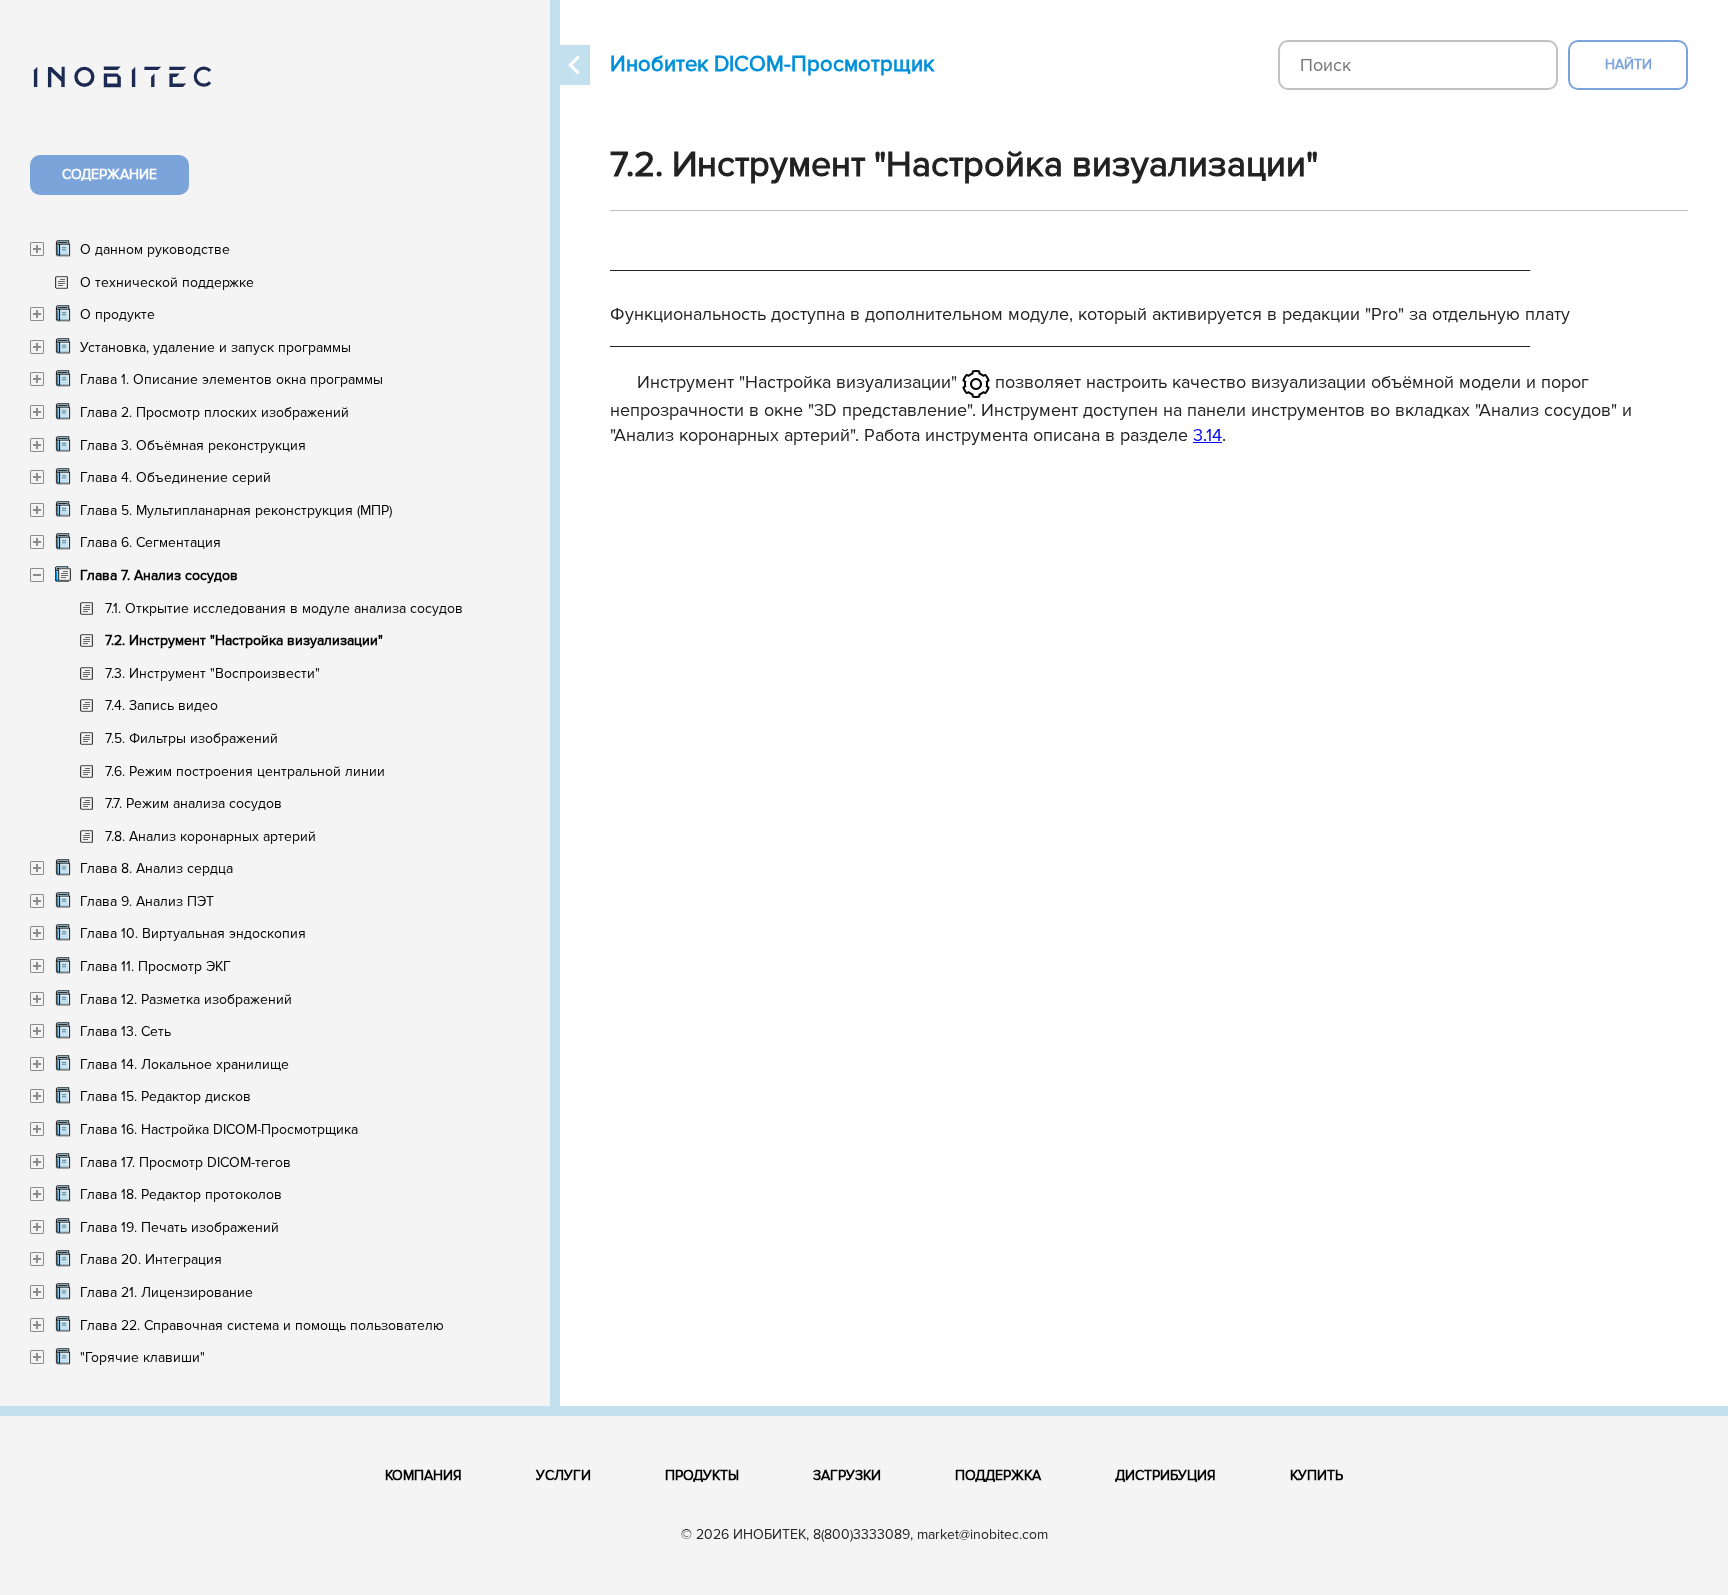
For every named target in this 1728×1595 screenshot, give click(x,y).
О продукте (117, 314)
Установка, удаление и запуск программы (215, 347)
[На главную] (142, 88)
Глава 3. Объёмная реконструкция (193, 445)
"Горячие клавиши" (142, 1357)
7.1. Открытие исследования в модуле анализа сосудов (284, 608)
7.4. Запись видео (161, 705)
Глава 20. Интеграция (151, 1259)
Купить (1316, 1475)
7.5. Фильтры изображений (191, 738)
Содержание (109, 174)
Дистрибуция (1165, 1475)
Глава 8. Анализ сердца (156, 868)
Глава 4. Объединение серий (175, 477)
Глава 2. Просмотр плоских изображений (214, 412)
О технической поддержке (167, 282)
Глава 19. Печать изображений (179, 1227)
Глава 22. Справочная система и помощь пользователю (262, 1325)
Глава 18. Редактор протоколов (181, 1194)
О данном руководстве (155, 249)
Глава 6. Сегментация (150, 542)
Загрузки (847, 1475)
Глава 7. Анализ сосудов (159, 575)
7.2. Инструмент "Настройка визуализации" (244, 640)
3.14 (1207, 435)
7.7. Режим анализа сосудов (193, 803)
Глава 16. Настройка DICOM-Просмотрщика (219, 1129)
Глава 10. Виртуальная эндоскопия (193, 933)
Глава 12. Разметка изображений (186, 999)
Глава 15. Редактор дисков (165, 1096)
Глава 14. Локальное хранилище (184, 1064)
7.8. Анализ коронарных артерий (210, 836)
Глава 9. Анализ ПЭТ (147, 901)
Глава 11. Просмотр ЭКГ (155, 966)
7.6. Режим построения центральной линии (245, 771)
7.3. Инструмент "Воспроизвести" (212, 673)
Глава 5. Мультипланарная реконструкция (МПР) (236, 510)
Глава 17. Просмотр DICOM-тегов (185, 1162)
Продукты (702, 1475)
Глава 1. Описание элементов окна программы (231, 379)
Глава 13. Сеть (125, 1031)
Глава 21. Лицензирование (166, 1292)
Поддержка (998, 1475)
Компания (423, 1475)
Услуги (563, 1475)
